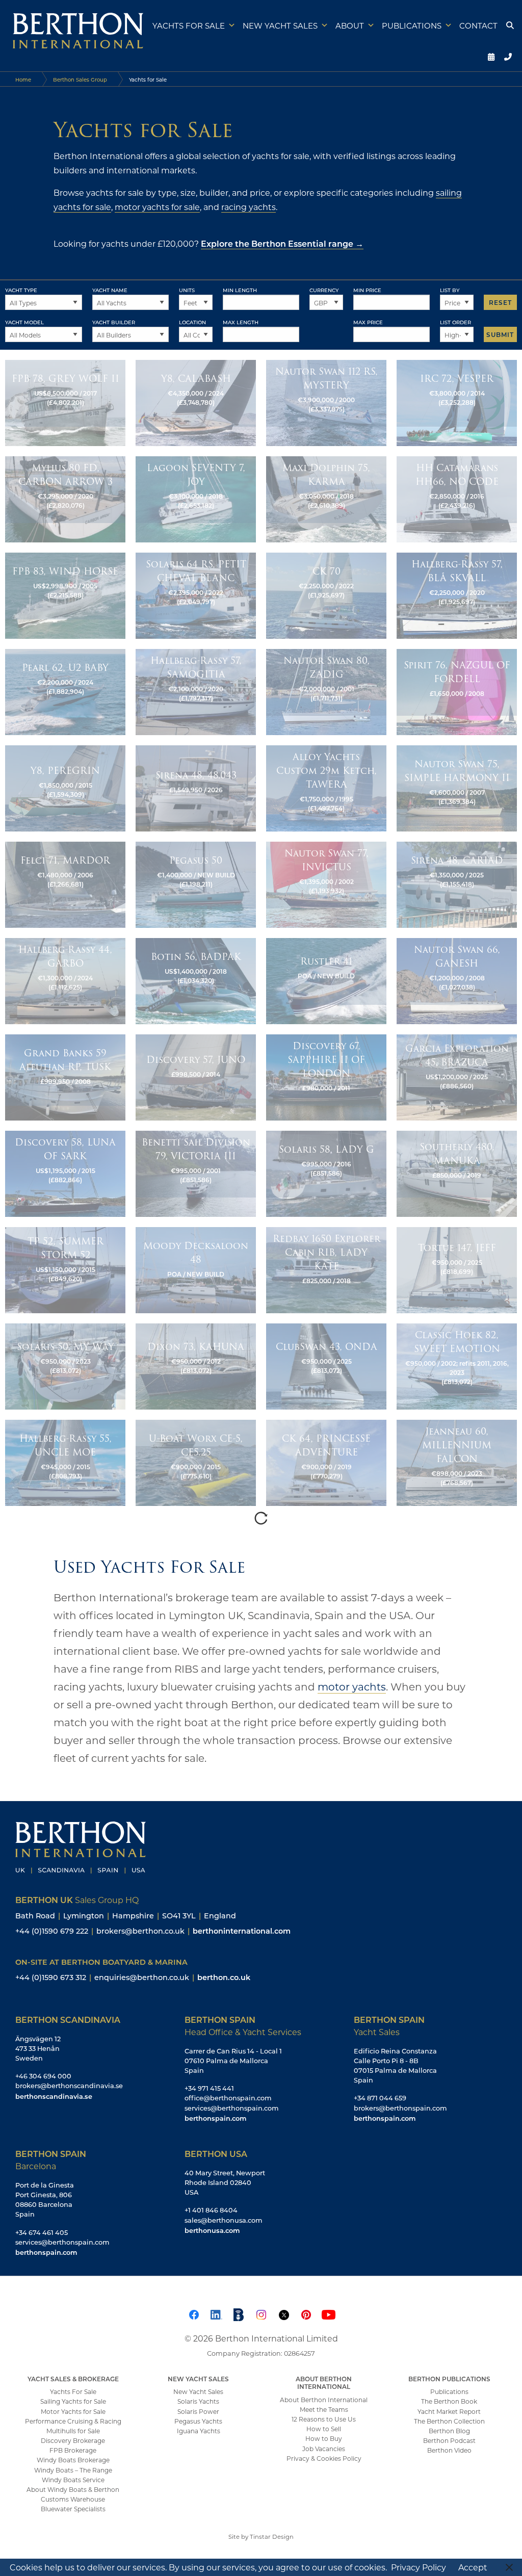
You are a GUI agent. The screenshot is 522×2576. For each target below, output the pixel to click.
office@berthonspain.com (228, 2098)
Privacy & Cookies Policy (324, 2458)
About (350, 25)
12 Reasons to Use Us (324, 2419)
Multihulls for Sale (73, 2431)
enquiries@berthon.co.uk (142, 1977)
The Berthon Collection (449, 2421)
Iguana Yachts (199, 2431)
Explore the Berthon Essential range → (282, 243)
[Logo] (74, 28)
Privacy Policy (419, 2567)
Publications (412, 25)
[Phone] (507, 56)
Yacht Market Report (449, 2411)
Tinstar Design (272, 2536)
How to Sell (324, 2429)
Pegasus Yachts (198, 2421)
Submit (500, 334)
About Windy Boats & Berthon (73, 2489)
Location (192, 322)
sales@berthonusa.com (224, 2220)
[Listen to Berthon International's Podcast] (239, 2313)
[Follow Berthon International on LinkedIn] (216, 2313)
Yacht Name (110, 290)
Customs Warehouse (73, 2499)
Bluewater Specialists (73, 2509)
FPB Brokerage (73, 2450)
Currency (324, 290)
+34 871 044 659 (380, 2098)
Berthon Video (449, 2450)
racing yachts (249, 207)
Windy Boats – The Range (73, 2470)
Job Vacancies (324, 2449)
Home (23, 80)
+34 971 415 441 (209, 2088)
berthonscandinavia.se (54, 2096)
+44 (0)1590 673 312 (51, 1977)
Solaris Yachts (198, 2401)
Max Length (241, 322)
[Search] (509, 25)
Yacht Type (21, 290)
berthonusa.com (212, 2230)
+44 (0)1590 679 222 (52, 1931)
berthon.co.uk (224, 1977)
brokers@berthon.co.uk (140, 1931)
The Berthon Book (449, 2401)
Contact (478, 25)
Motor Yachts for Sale (73, 2411)
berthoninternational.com (242, 1931)
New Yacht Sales (280, 25)
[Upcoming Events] (489, 56)
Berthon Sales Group (80, 80)
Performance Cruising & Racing (73, 2421)
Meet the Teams (324, 2409)
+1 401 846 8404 (211, 2210)
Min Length (240, 290)
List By (450, 290)
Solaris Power (198, 2411)
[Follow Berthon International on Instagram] (261, 2313)
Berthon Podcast (449, 2440)
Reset (500, 302)
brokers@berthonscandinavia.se (69, 2086)
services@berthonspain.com (232, 2108)
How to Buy (324, 2438)
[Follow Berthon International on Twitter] (283, 2313)
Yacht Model (24, 322)
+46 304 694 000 (43, 2076)
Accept (473, 2567)
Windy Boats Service (73, 2480)
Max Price (368, 322)
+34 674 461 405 (42, 2232)
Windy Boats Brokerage (73, 2460)
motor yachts (352, 1686)
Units (187, 290)
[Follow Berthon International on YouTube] (328, 2313)
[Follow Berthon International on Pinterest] (306, 2313)
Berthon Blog (449, 2431)
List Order (455, 322)
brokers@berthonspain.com (400, 2108)
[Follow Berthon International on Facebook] (194, 2313)
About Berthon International (324, 2400)
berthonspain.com (215, 2118)
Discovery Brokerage (73, 2440)
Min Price (367, 290)
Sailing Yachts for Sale (73, 2401)
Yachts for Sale (189, 25)
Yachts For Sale (73, 2391)
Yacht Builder (114, 322)
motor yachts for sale (157, 207)
